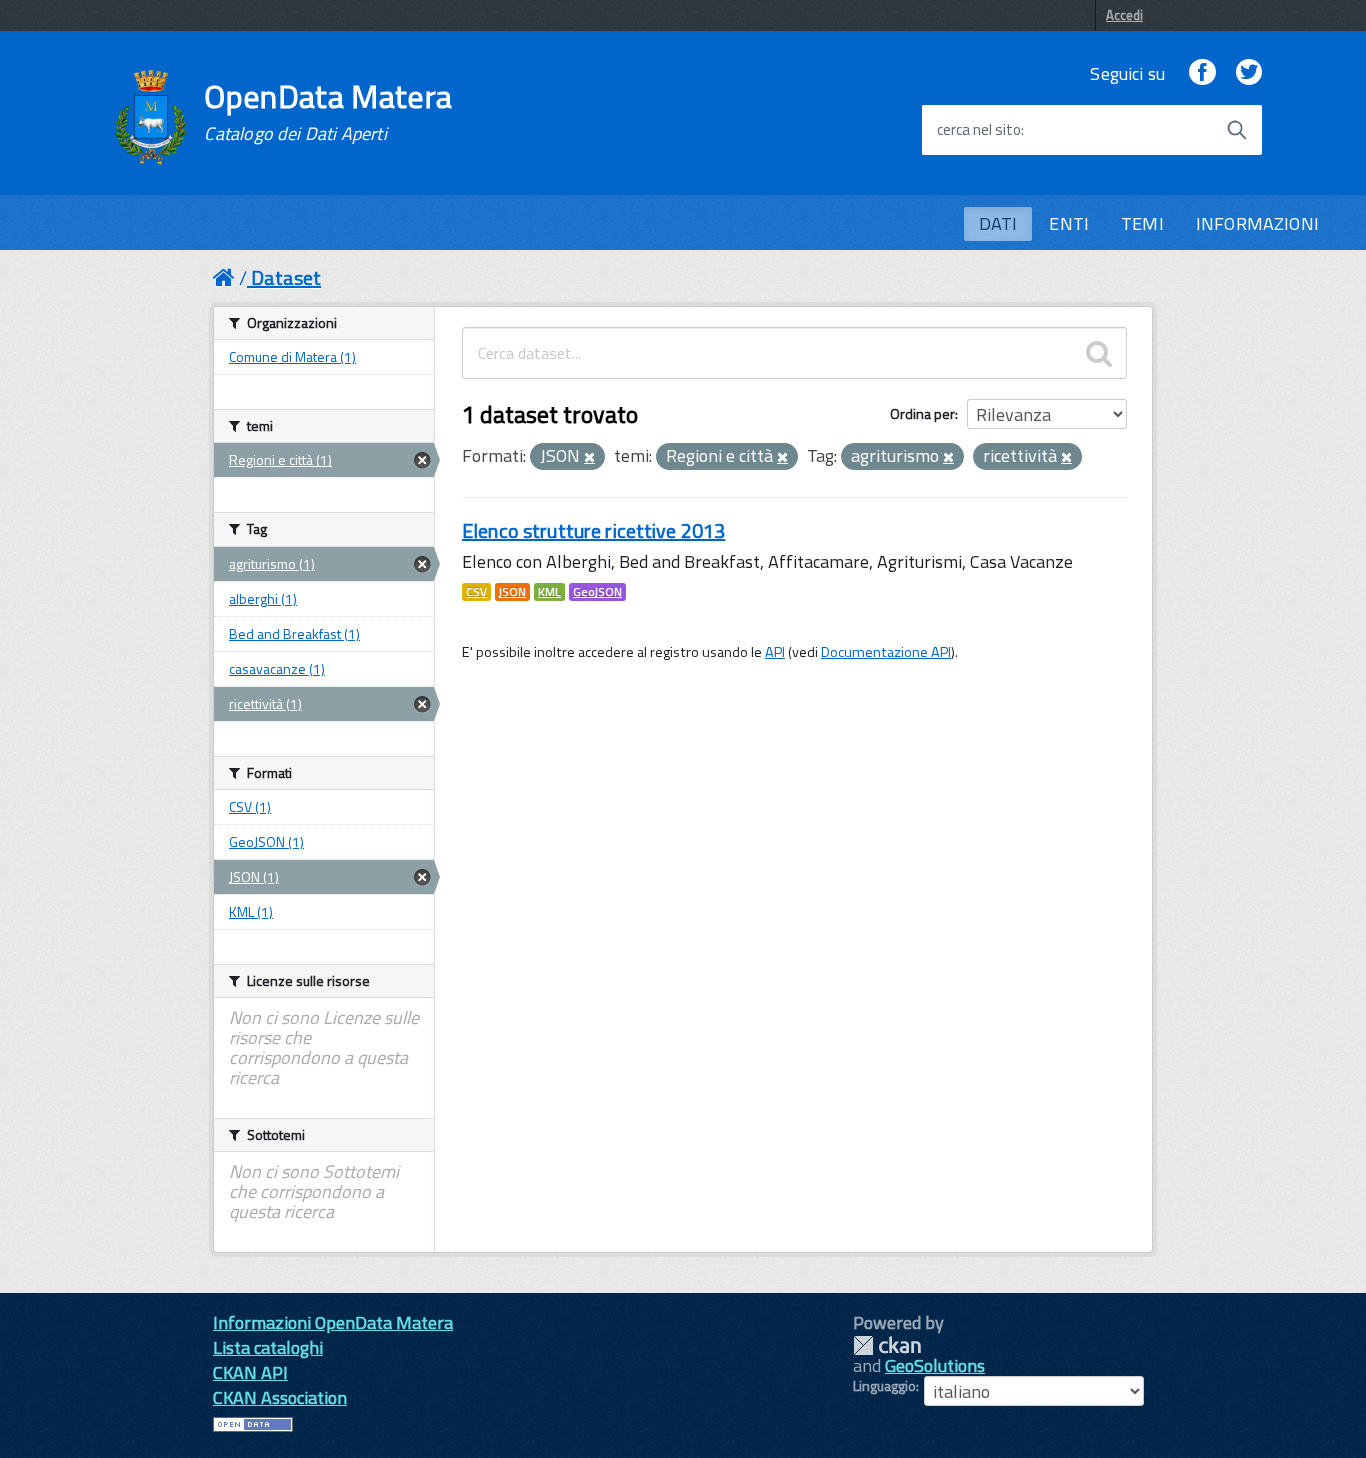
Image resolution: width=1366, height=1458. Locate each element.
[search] (1099, 353)
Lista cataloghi (268, 1347)
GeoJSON (597, 592)
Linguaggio (884, 1386)
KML (549, 592)
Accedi (1124, 15)
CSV (476, 592)
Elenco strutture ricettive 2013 (593, 530)
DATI (998, 223)
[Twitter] (1249, 73)
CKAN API (250, 1372)
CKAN (887, 1345)
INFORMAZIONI (1257, 223)
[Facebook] (1202, 73)
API (775, 652)
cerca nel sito (979, 130)
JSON (512, 592)
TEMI (1142, 223)
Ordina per (922, 413)
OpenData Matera (328, 112)
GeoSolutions (935, 1365)
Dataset (286, 277)
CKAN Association (280, 1397)
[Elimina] (589, 458)
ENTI (1069, 223)
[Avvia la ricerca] (1237, 130)
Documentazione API (886, 652)
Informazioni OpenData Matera (333, 1322)
